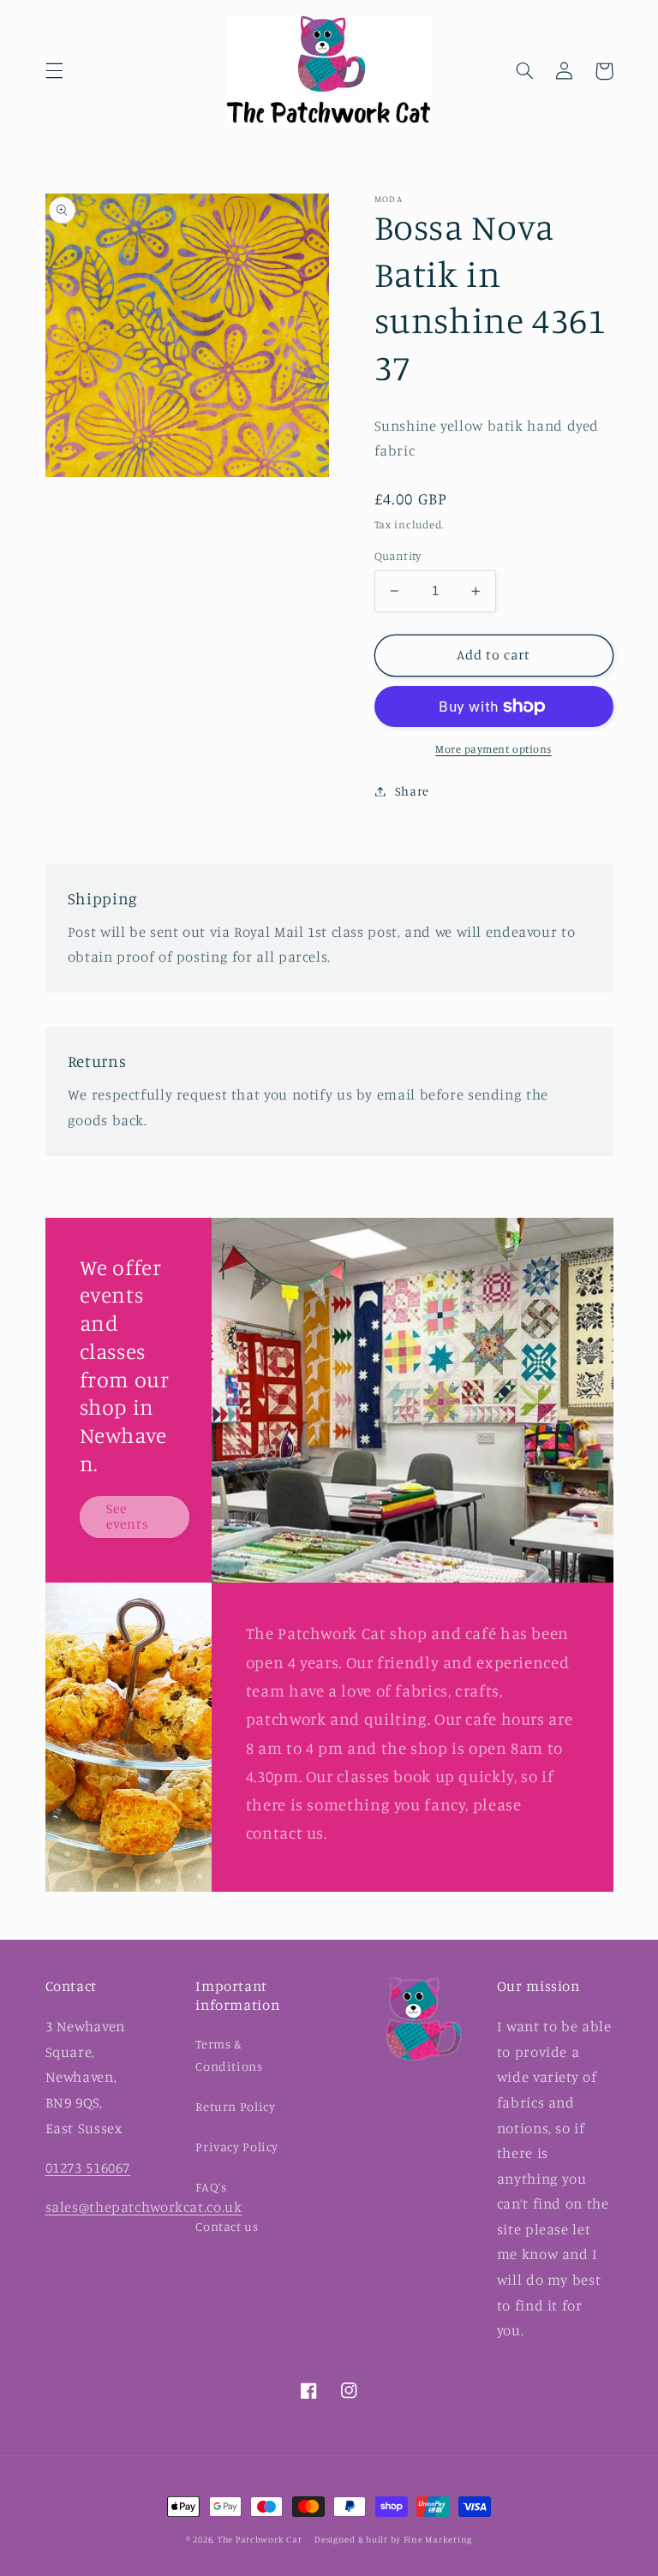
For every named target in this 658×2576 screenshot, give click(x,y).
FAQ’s (211, 2187)
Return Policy (235, 2106)
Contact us (227, 2226)
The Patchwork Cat (260, 2539)
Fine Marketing (438, 2539)
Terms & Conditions (229, 2055)
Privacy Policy (237, 2147)
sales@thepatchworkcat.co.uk (144, 2207)
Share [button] (412, 791)
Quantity (398, 556)
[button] (54, 71)
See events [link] (128, 1517)
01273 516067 (88, 2168)
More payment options (493, 749)
